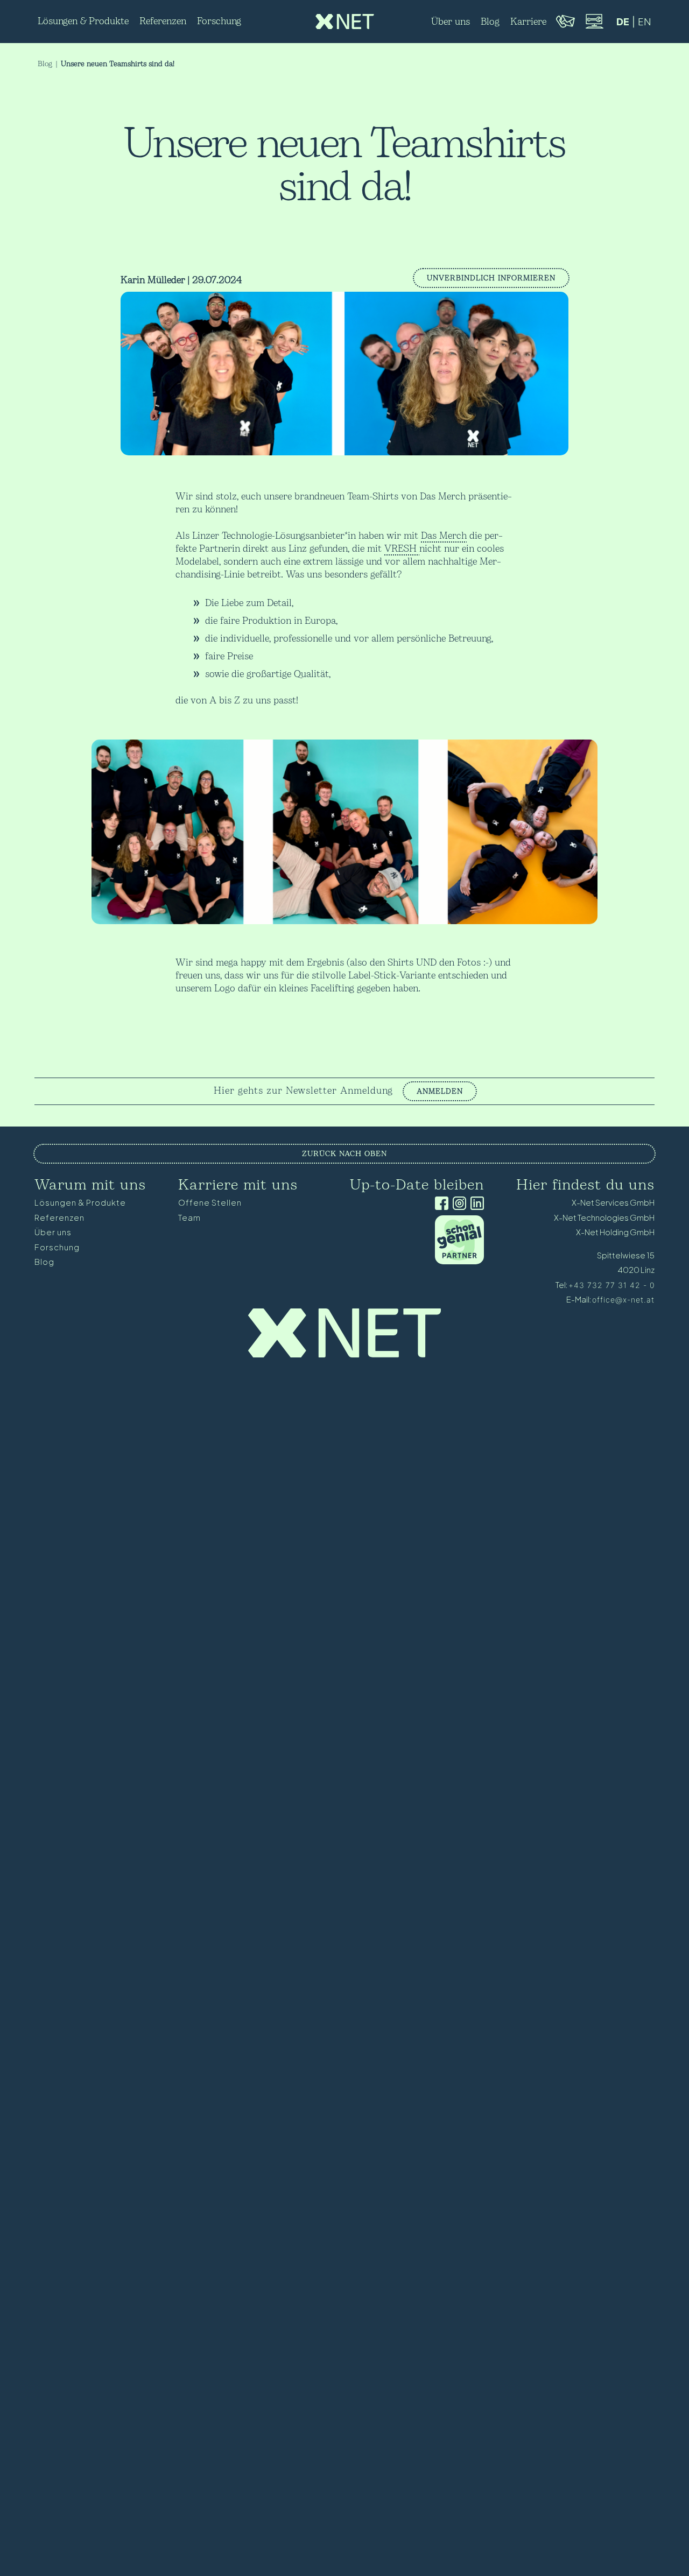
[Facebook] (440, 1204)
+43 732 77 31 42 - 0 (611, 1285)
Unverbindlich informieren (491, 278)
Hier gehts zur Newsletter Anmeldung (303, 1091)
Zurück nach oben (344, 1154)
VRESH (402, 549)
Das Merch (444, 536)
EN (645, 22)
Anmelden (440, 1091)
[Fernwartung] (594, 27)
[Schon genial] (459, 1261)
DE (623, 22)
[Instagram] (457, 1204)
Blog (45, 64)
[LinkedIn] (475, 1204)
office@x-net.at (623, 1300)
